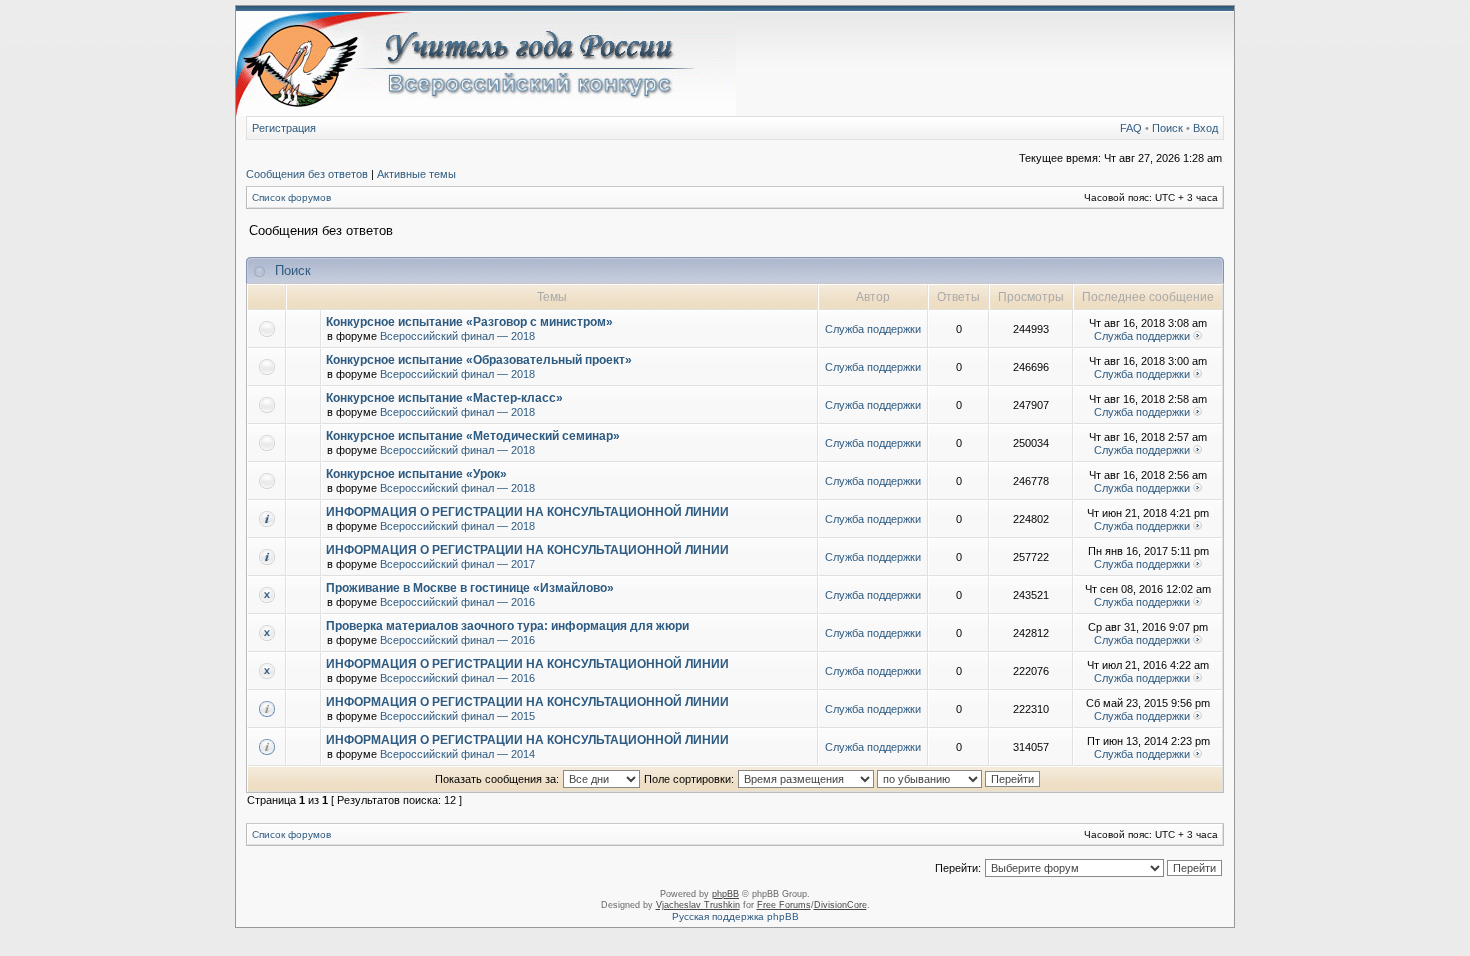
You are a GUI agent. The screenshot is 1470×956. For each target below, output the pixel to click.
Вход (1205, 128)
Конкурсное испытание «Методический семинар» (473, 436)
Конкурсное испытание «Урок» (416, 474)
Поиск (1167, 128)
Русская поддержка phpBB (735, 916)
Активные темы (416, 174)
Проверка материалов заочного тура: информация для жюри (507, 626)
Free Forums (784, 905)
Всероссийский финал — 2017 (457, 564)
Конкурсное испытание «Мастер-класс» (444, 398)
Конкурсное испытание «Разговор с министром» (469, 322)
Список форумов (291, 197)
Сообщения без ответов (307, 174)
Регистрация (284, 128)
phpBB (725, 894)
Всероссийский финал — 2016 (457, 602)
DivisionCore (840, 905)
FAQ (1131, 128)
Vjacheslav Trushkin (698, 905)
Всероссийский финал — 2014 (457, 754)
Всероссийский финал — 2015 (457, 716)
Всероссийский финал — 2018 (457, 336)
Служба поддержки (873, 329)
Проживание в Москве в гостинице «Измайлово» (470, 588)
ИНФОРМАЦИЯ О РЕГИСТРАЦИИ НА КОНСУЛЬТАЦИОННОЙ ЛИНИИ (527, 512)
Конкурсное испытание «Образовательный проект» (479, 360)
